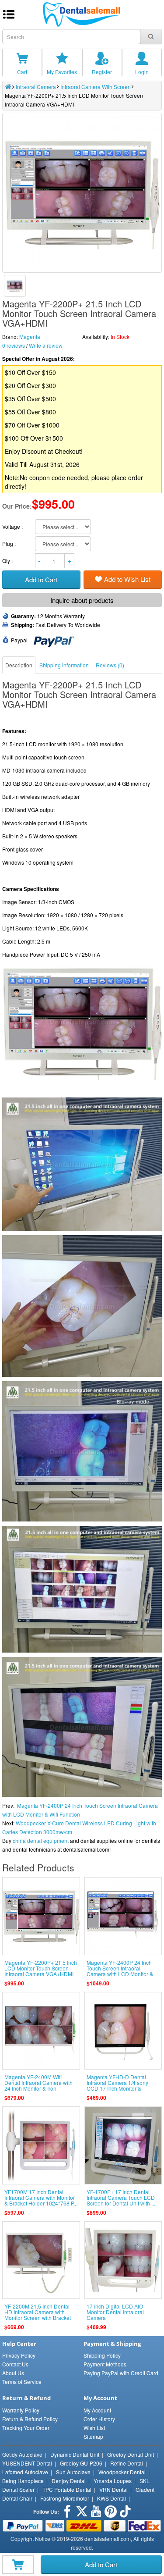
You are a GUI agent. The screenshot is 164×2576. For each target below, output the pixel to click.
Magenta (30, 337)
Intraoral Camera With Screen (96, 87)
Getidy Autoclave (22, 2454)
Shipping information (64, 665)
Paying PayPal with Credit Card (121, 2373)
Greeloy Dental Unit (131, 2454)
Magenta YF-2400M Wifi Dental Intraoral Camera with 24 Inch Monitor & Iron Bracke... (38, 2086)
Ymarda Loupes (113, 2481)
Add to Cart (101, 2564)
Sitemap (93, 2436)
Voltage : (13, 526)
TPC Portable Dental (67, 2489)
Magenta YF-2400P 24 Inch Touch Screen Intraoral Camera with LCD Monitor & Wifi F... (120, 1971)
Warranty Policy (21, 2410)
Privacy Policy (19, 2355)
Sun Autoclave (73, 2472)
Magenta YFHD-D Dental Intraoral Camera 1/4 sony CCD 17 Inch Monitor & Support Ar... (117, 2086)
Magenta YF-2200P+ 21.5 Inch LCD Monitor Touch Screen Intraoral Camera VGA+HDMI (41, 1968)
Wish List (94, 2428)
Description (19, 665)
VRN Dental (113, 2489)
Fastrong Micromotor (65, 2498)
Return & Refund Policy (30, 2419)
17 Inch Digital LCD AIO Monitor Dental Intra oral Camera (115, 2312)
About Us (13, 2373)
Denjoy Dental (69, 2481)
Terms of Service (22, 2382)
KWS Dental (112, 2498)
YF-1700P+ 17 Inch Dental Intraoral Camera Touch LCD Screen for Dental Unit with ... (121, 2197)
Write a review (46, 345)
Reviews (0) (110, 665)
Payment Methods (105, 2364)
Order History (99, 2419)
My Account (97, 2410)
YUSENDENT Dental (27, 2463)
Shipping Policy (102, 2355)
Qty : (8, 561)
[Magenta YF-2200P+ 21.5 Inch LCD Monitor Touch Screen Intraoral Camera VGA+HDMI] (15, 286)
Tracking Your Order (26, 2428)
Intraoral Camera (36, 87)
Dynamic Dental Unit (75, 2454)
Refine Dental (127, 2463)
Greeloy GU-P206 (81, 2463)
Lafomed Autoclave (25, 2472)
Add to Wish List (127, 579)
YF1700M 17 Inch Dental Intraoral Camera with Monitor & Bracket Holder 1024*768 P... (41, 2197)
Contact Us (15, 2364)
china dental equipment (41, 1840)
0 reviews (14, 345)
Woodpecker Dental (122, 2472)
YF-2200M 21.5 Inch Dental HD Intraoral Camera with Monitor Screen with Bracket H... (38, 2315)
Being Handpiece (23, 2481)
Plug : (10, 543)
